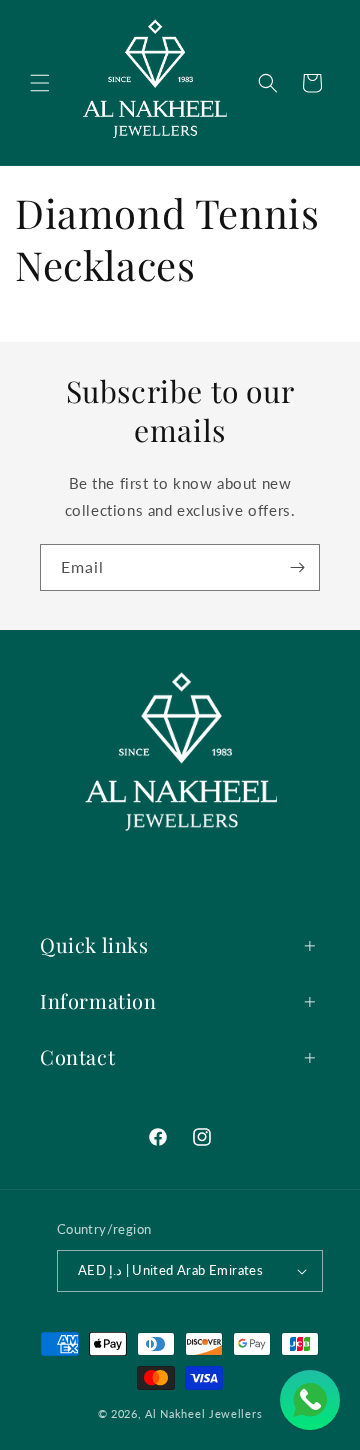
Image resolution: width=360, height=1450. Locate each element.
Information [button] (98, 1000)
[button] (40, 83)
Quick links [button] (94, 944)
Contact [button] (77, 1056)
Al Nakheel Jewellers (203, 1413)
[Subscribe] (297, 567)
